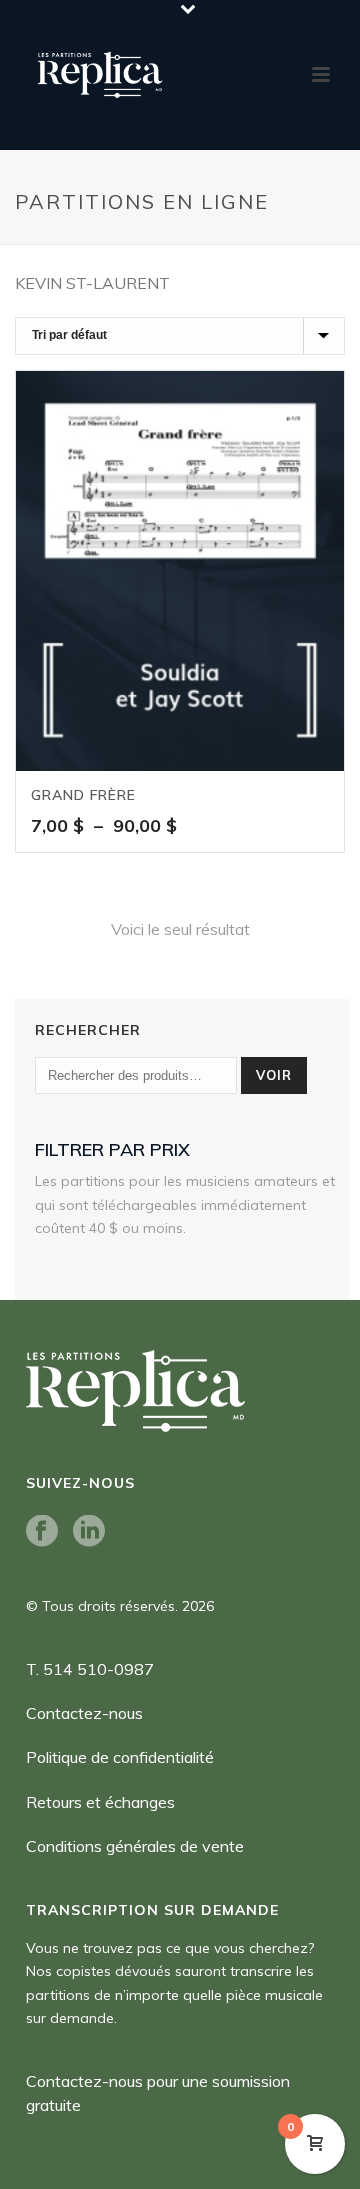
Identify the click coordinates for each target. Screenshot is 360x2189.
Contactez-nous (84, 1713)
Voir (274, 1075)
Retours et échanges (100, 1802)
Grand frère (83, 795)
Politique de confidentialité (120, 1757)
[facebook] (42, 1532)
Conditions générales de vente (135, 1846)
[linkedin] (89, 1532)
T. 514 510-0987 (90, 1669)
